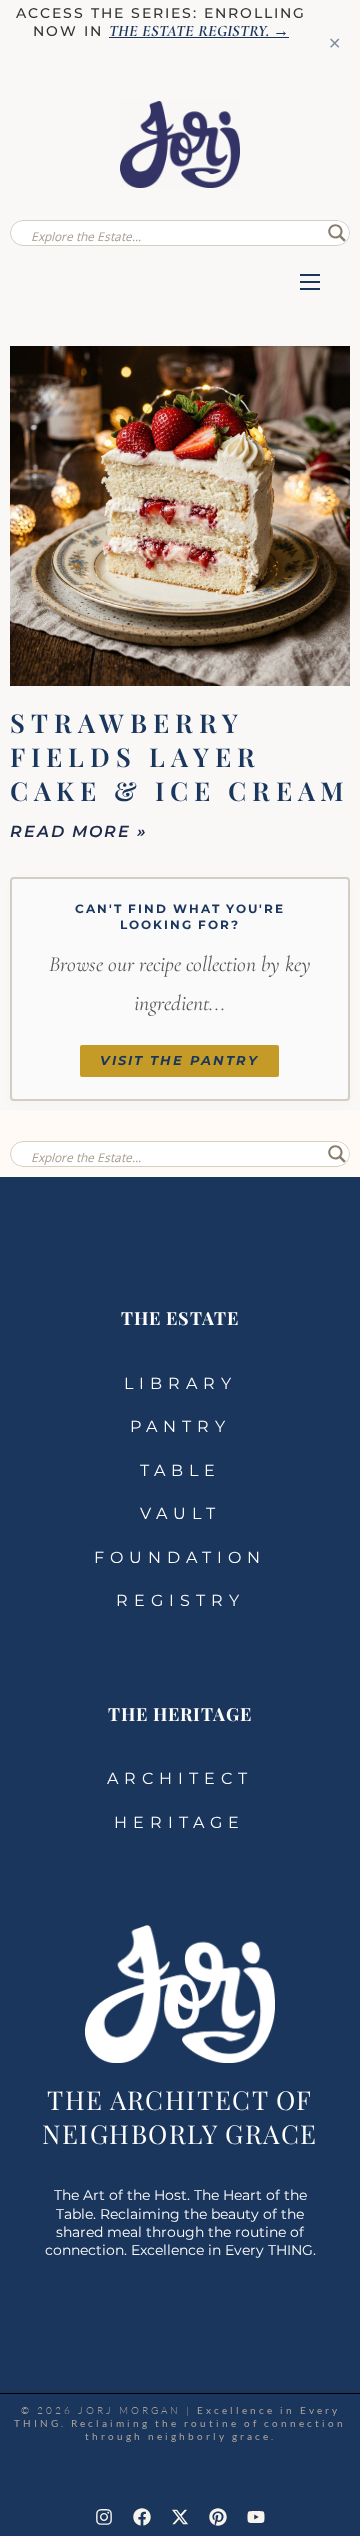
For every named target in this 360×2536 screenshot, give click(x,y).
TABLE (180, 1470)
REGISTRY (180, 1600)
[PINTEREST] (218, 2517)
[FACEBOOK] (142, 2517)
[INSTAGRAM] (104, 2517)
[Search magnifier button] (337, 233)
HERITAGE (179, 1822)
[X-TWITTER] (180, 2517)
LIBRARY (180, 1383)
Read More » (79, 831)
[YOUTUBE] (256, 2517)
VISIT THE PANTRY (179, 1060)
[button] (310, 284)
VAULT (180, 1513)
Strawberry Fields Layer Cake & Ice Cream (180, 756)
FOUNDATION (180, 1557)
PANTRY (180, 1426)
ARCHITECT (180, 1778)
